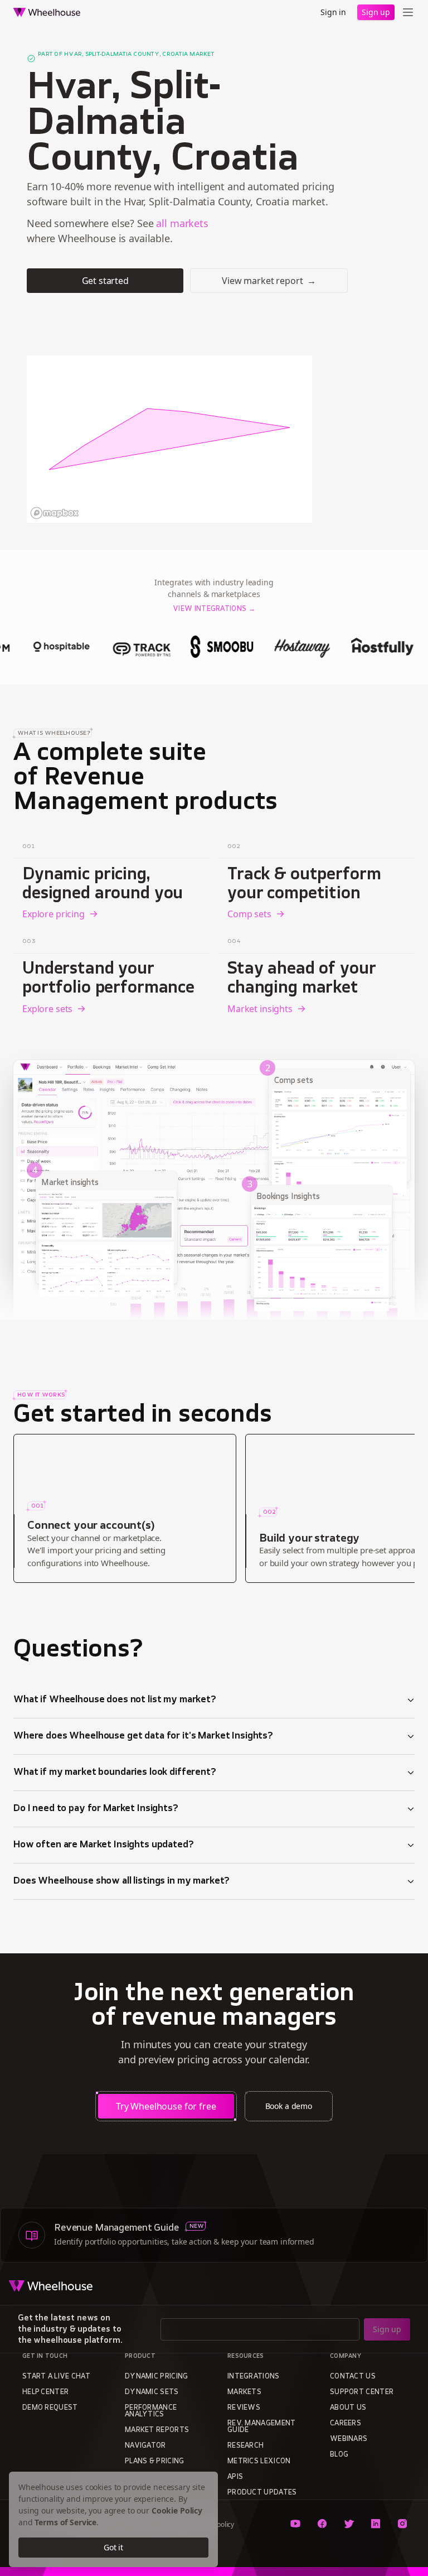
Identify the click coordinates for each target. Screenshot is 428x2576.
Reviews (244, 2408)
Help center (45, 2392)
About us (348, 2408)
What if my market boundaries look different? (115, 1773)
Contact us (353, 2377)
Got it (113, 2547)
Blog (339, 2455)
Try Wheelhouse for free (166, 2106)
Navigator (145, 2446)
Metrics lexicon (259, 2462)
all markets (182, 223)
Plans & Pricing (155, 2462)
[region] (169, 439)
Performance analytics (151, 2411)
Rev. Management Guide (262, 2427)
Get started (105, 281)
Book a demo (289, 2106)
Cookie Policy (177, 2510)
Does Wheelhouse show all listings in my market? (121, 1881)
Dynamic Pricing (157, 2377)
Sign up (376, 12)
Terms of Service (65, 2522)
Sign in (333, 12)
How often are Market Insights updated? (104, 1845)
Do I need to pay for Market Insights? (96, 1809)
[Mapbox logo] (55, 513)
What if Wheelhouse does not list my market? (115, 1700)
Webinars (349, 2439)
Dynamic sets (152, 2392)
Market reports (157, 2430)
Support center (362, 2392)
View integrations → (214, 609)
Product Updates (262, 2493)
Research (245, 2446)
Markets (244, 2392)
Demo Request (50, 2408)
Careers (346, 2424)
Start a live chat (56, 2377)
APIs (235, 2477)
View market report (269, 281)
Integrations (254, 2377)
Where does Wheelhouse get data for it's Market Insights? (143, 1736)
